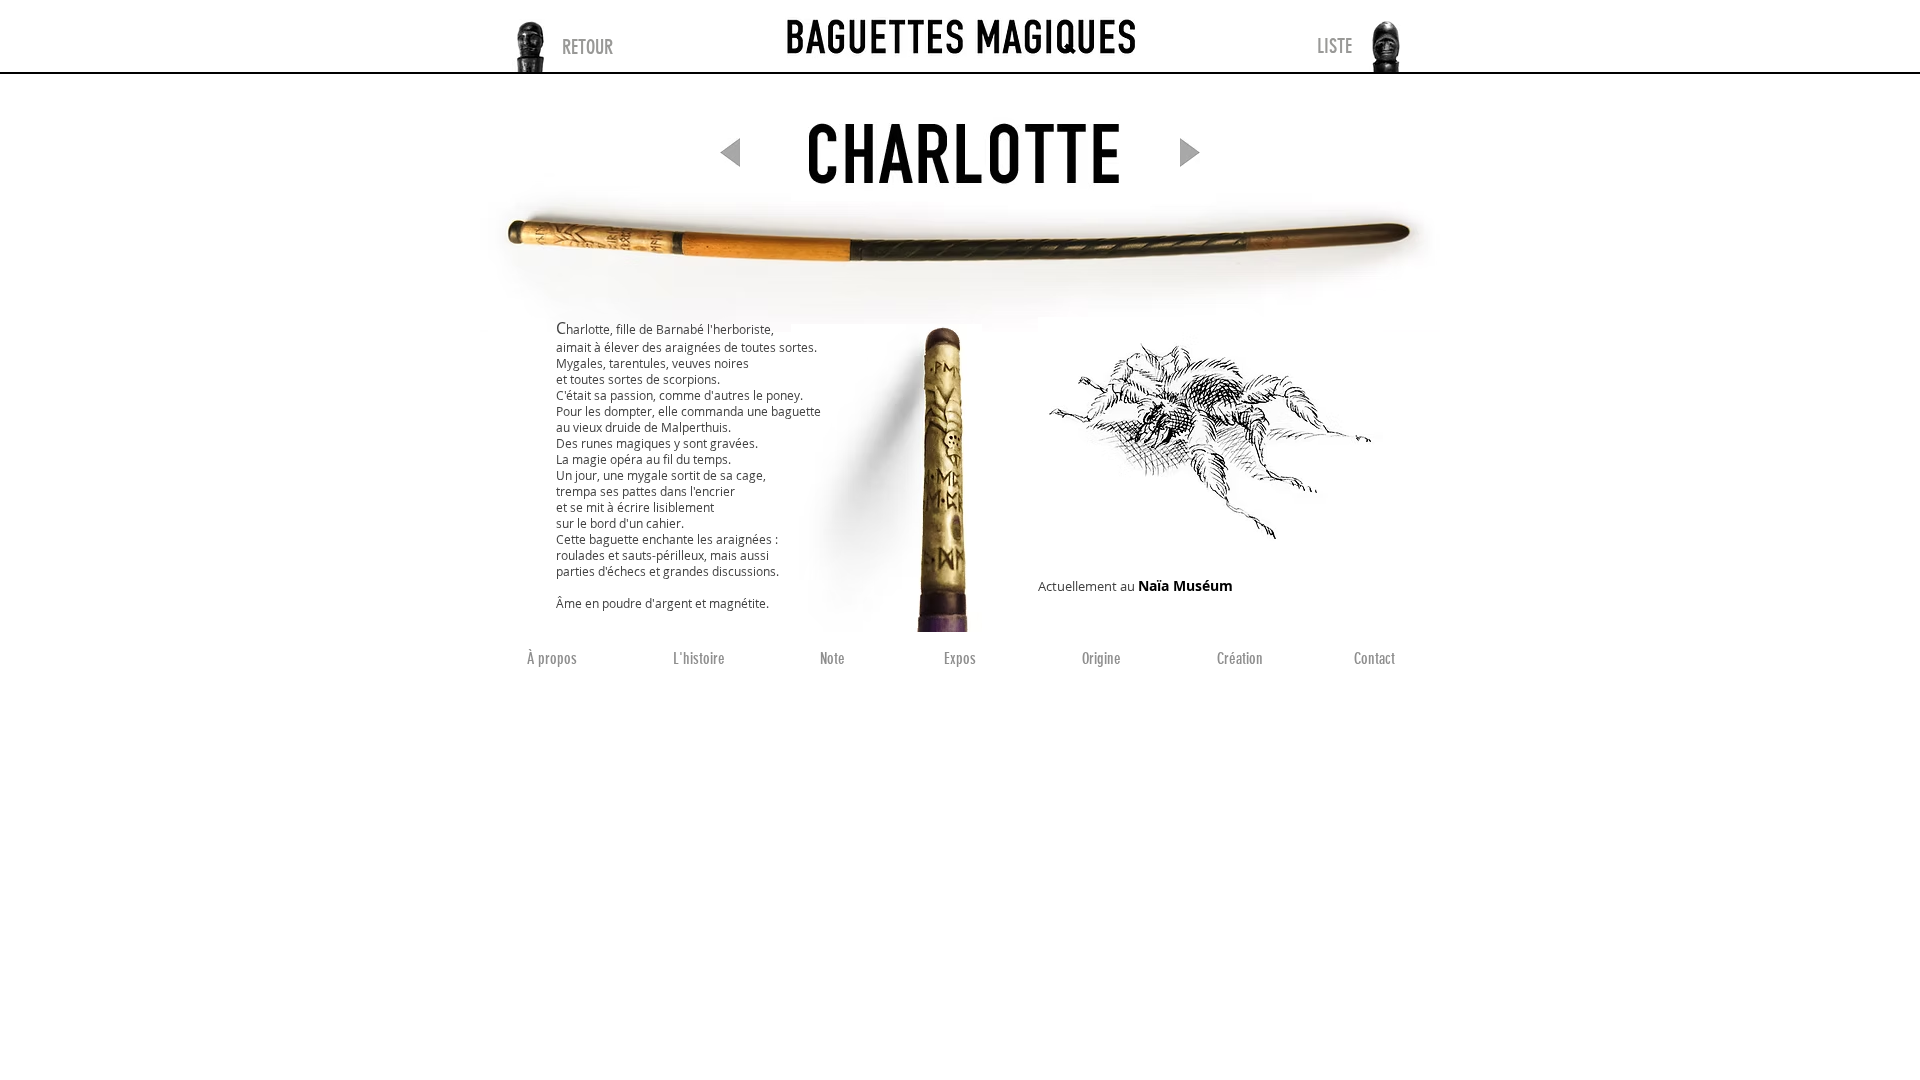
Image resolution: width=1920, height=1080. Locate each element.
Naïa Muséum (1185, 585)
